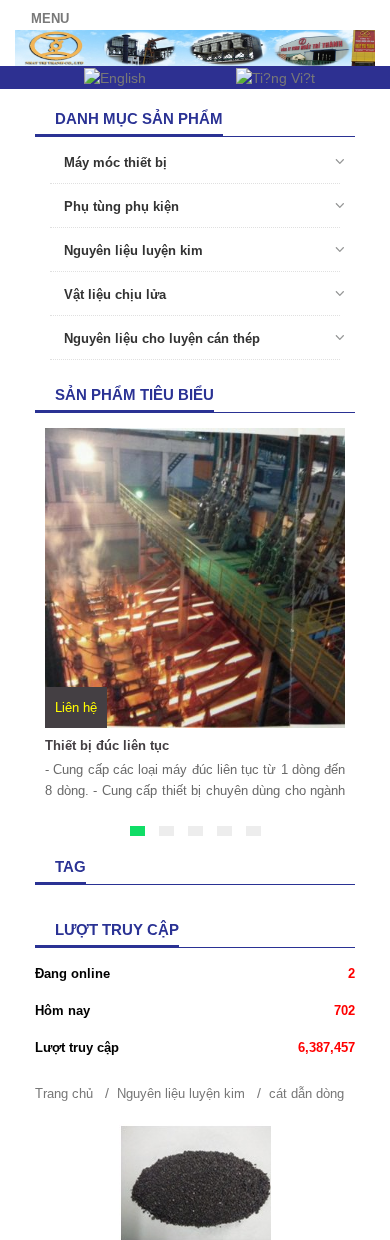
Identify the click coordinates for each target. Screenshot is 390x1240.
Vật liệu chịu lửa (113, 294)
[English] (115, 77)
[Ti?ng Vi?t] (275, 77)
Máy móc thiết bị (113, 162)
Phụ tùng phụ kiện (119, 206)
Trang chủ (64, 1093)
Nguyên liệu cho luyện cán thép (160, 338)
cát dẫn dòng (306, 1093)
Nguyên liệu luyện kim (131, 250)
